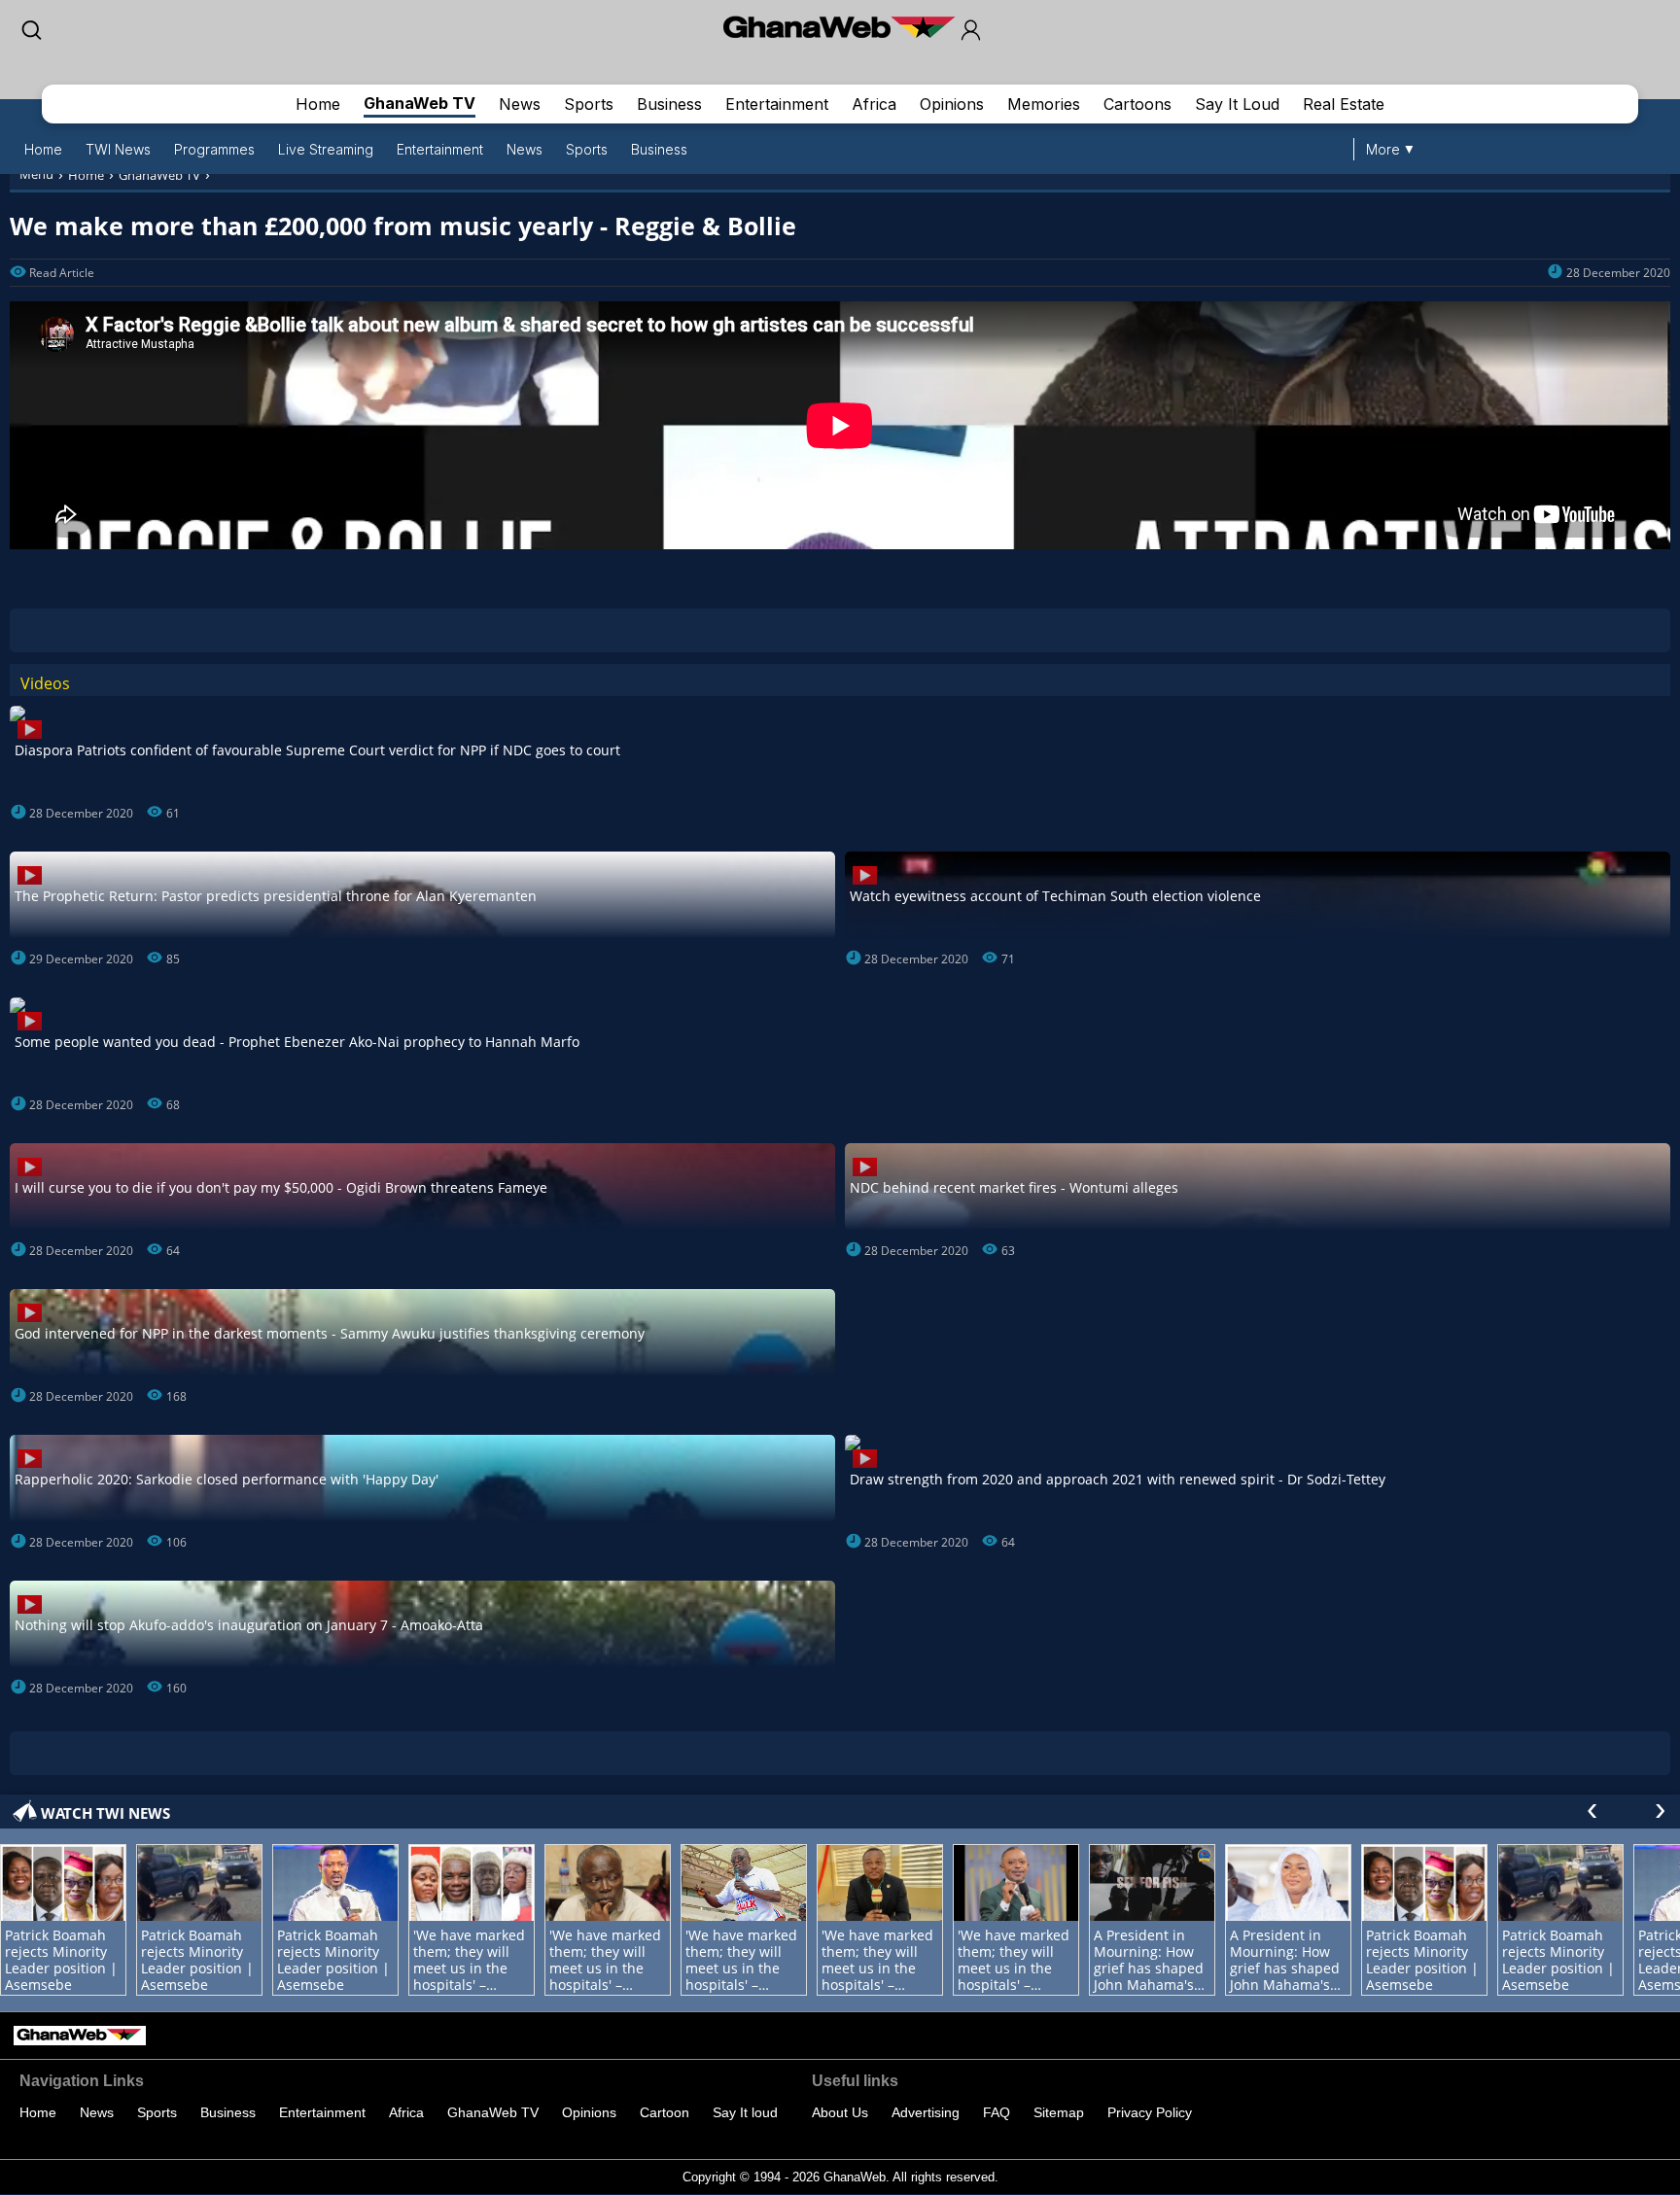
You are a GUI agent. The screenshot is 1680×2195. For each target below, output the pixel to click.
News (520, 104)
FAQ (997, 2112)
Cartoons (1137, 104)
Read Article (62, 273)
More (1383, 149)
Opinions (952, 104)
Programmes (214, 149)
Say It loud (745, 2112)
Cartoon (665, 2112)
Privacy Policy (1150, 2112)
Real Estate (1344, 104)
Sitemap (1059, 2112)
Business (669, 104)
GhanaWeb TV (420, 103)
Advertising (926, 2112)
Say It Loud (1237, 104)
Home (318, 104)
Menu (36, 174)
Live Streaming (326, 149)
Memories (1044, 104)
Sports (589, 104)
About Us (840, 2112)
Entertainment (777, 104)
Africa (874, 104)
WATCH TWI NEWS (105, 1813)
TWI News (118, 149)
